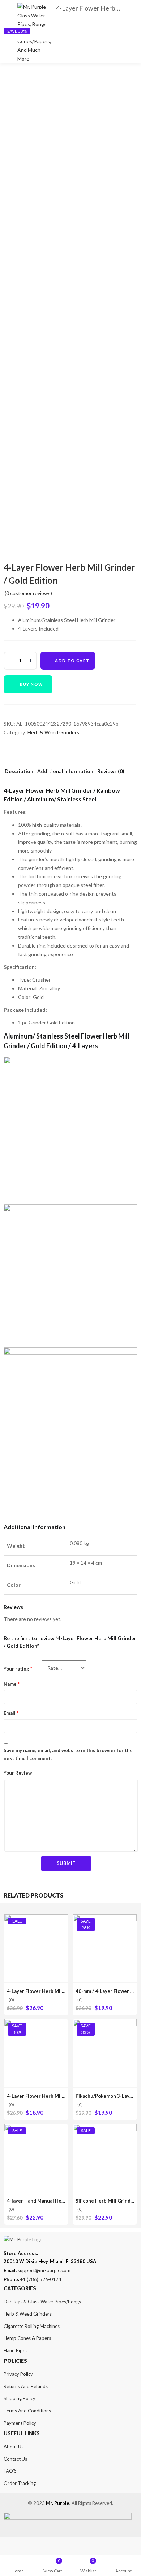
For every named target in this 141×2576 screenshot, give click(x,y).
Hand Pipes (16, 2350)
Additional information (65, 771)
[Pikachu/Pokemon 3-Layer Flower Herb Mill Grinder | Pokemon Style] (105, 2023)
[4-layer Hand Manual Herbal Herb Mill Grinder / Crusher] (36, 2128)
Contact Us (15, 2459)
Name (12, 1684)
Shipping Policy (20, 2398)
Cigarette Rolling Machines (32, 2326)
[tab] (19, 773)
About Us (14, 2447)
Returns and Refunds (26, 2386)
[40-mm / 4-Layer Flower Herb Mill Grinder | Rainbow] (105, 1918)
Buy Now (32, 684)
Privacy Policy (18, 2374)
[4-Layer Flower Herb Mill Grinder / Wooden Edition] (36, 1918)
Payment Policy (20, 2423)
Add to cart (72, 660)
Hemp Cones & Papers (27, 2338)
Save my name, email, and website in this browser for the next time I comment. (68, 1754)
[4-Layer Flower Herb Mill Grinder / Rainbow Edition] (36, 2023)
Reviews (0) (111, 771)
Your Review (18, 1773)
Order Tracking (20, 2483)
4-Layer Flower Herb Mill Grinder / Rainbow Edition (65, 2096)
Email (11, 1713)
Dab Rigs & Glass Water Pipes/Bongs (42, 2302)
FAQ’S (10, 2471)
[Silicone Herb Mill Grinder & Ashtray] (105, 2128)
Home (18, 2571)
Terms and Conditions (27, 2411)
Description (19, 771)
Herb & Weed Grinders (53, 732)
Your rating (18, 1669)
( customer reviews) (28, 593)
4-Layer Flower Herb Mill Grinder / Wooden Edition (65, 1991)
